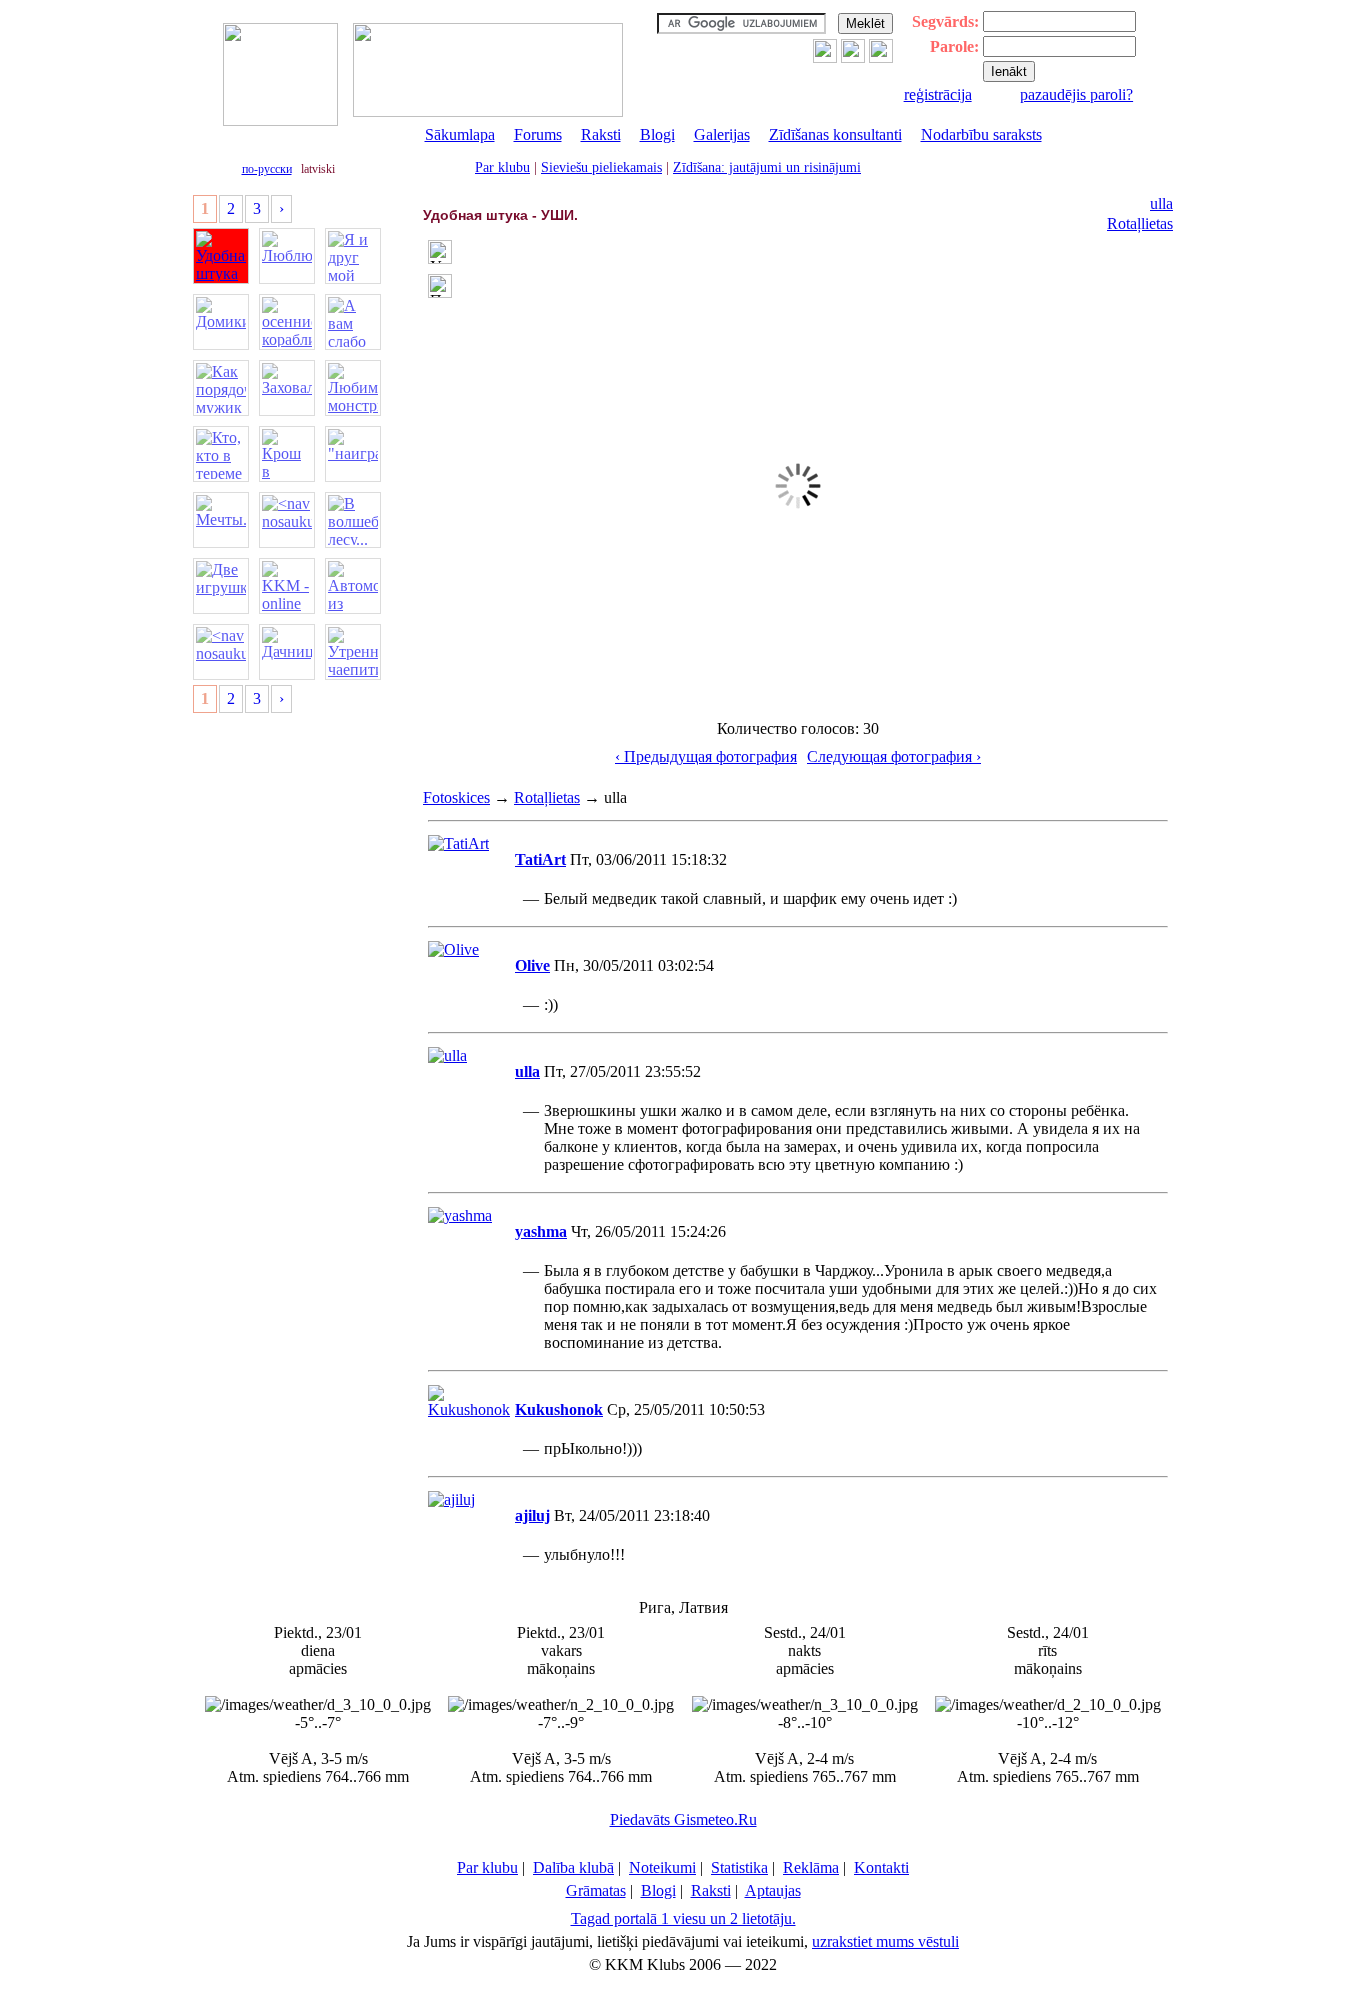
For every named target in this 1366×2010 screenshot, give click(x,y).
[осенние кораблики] (287, 322)
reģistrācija (938, 94)
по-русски (267, 169)
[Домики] (221, 322)
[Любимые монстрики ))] (353, 388)
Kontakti (881, 1867)
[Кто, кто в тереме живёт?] (221, 454)
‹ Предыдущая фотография (706, 756)
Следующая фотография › (894, 756)
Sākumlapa (460, 134)
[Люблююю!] (287, 256)
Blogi (657, 134)
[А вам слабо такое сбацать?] (353, 322)
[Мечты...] (221, 520)
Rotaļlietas (1140, 223)
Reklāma (811, 1867)
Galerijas (722, 134)
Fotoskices (456, 797)
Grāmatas (596, 1890)
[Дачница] (287, 652)
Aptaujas (773, 1890)
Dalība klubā (573, 1867)
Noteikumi (662, 1867)
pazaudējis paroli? (1076, 94)
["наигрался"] (353, 454)
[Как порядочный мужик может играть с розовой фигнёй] (221, 388)
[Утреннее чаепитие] (353, 652)
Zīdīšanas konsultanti (835, 134)
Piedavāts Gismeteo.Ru (683, 1819)
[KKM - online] (287, 586)
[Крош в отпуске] (287, 454)
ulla (1161, 203)
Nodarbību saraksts (981, 134)
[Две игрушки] (221, 586)
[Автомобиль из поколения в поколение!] (353, 586)
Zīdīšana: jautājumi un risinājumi (767, 167)
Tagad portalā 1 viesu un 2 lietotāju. (683, 1918)
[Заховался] (287, 388)
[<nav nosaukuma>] (287, 520)
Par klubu (502, 167)
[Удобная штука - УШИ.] (221, 256)
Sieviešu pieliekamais (601, 167)
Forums (538, 134)
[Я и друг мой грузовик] (353, 256)
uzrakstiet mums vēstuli (885, 1941)
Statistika (739, 1867)
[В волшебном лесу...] (353, 520)
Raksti (601, 134)
